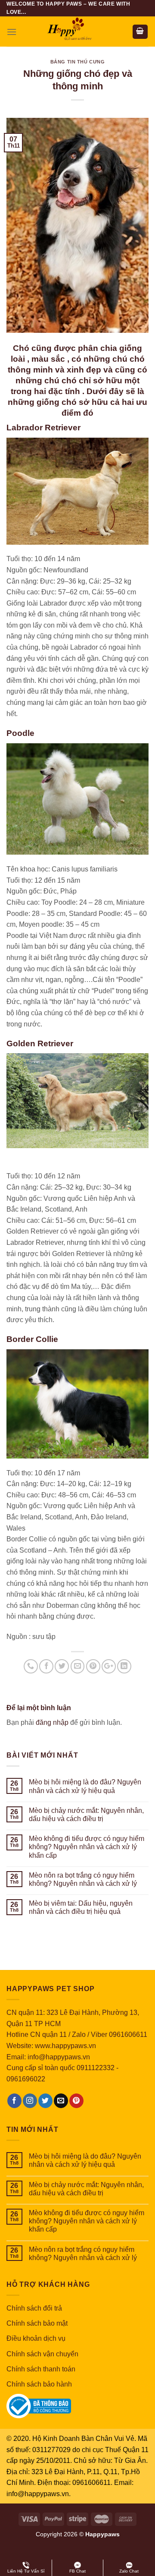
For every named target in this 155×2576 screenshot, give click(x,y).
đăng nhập (52, 1722)
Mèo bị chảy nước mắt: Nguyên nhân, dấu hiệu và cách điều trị (86, 1815)
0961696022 (26, 2079)
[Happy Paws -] (77, 32)
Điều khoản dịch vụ (36, 2338)
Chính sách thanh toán (41, 2369)
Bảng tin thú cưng (78, 62)
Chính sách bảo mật (37, 2323)
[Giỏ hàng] (140, 32)
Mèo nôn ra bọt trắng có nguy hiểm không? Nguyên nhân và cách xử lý (83, 1879)
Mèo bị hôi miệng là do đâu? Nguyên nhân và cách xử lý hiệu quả (85, 1786)
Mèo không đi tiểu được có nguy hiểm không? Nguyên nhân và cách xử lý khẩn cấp (87, 1847)
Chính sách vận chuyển (42, 2354)
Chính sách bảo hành (39, 2384)
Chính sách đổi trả (34, 2308)
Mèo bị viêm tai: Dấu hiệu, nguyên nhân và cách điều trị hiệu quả (81, 1907)
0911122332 (96, 2068)
